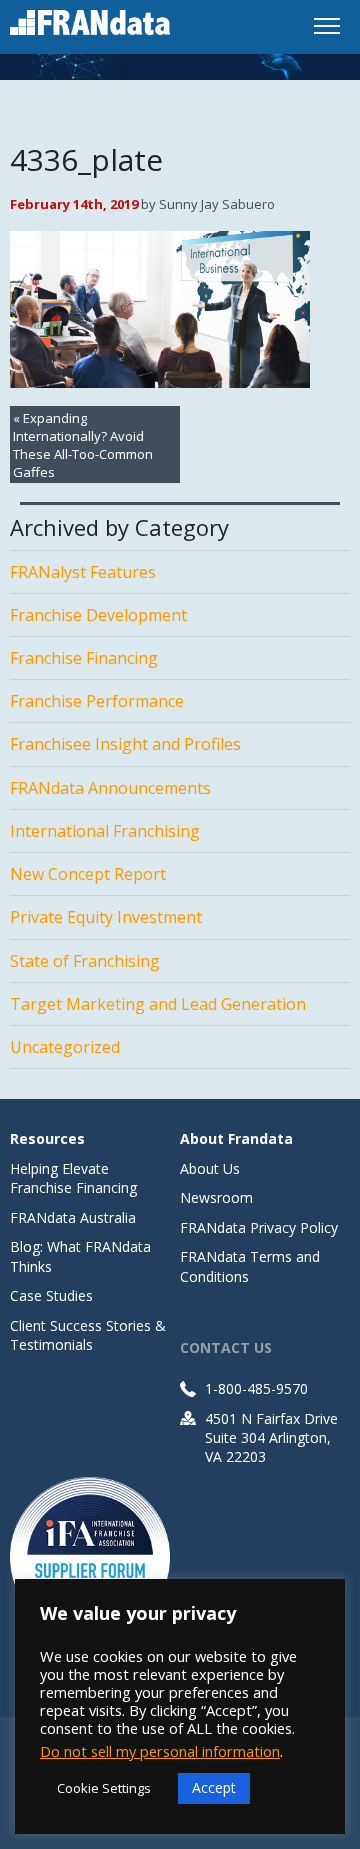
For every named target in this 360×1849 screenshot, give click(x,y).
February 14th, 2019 (74, 204)
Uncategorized (65, 1047)
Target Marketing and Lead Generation (158, 1004)
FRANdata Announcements (110, 788)
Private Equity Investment (106, 917)
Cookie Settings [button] (104, 1788)
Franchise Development (98, 615)
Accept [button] (214, 1787)
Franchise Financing (84, 658)
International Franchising (105, 831)
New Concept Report (88, 874)
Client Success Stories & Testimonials (88, 1335)
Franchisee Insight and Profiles (125, 744)
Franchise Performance (97, 701)
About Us (210, 1168)
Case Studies (51, 1295)
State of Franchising (85, 961)
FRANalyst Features (83, 572)
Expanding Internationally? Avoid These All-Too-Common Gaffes (83, 445)
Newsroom (216, 1197)
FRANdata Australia (73, 1217)
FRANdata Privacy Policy (259, 1227)
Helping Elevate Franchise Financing (73, 1178)
